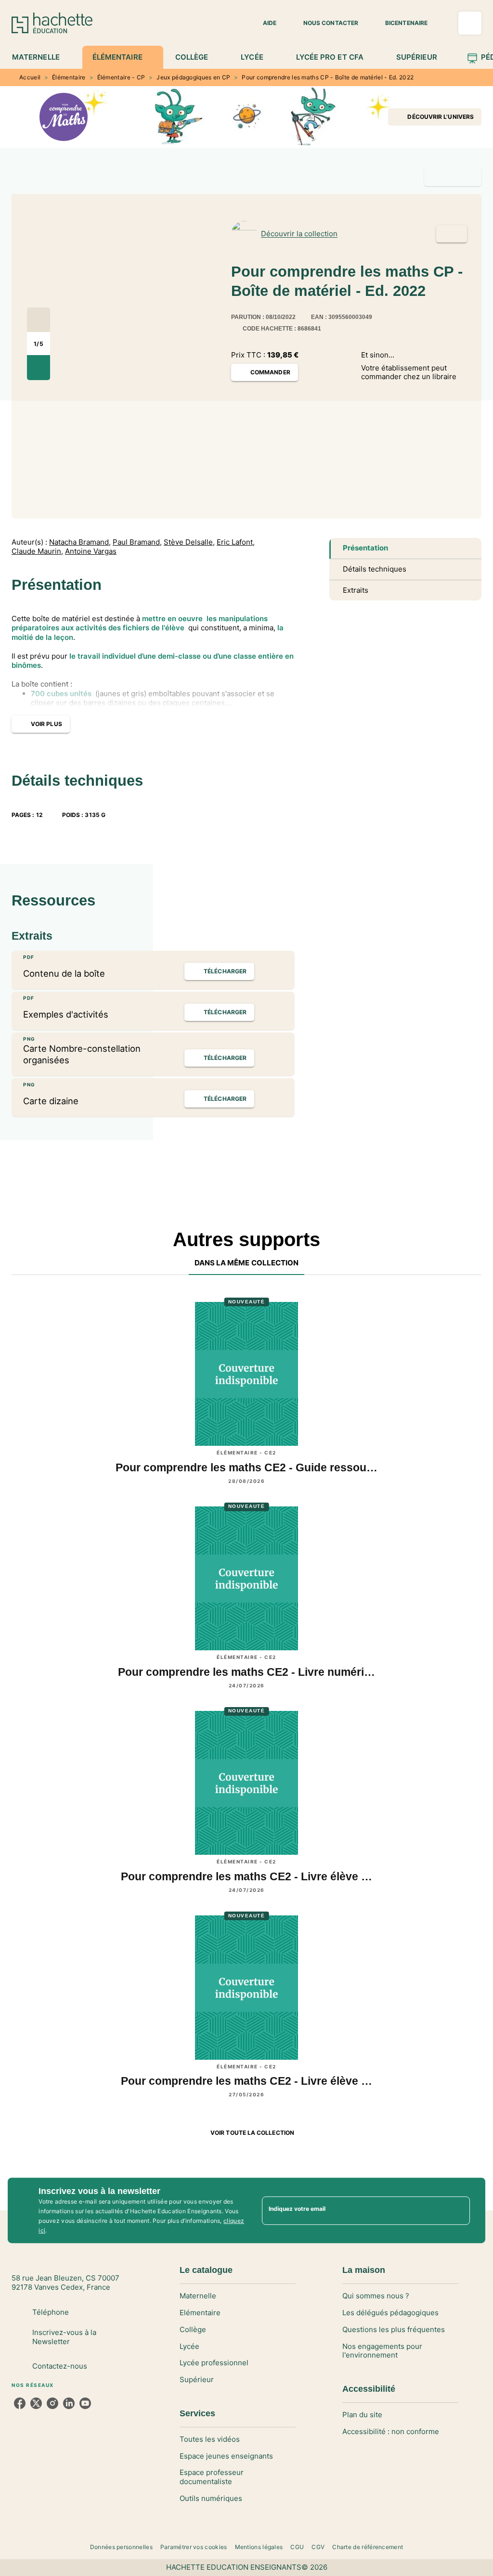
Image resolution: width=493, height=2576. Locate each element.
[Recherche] (470, 23)
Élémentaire (69, 77)
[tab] (41, 57)
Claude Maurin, (37, 551)
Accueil (30, 77)
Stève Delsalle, (189, 542)
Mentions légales (259, 2547)
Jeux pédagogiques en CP (193, 77)
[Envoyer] (458, 2210)
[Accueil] (52, 23)
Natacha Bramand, (80, 542)
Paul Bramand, (137, 542)
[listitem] (20, 2403)
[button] (264, 23)
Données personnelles (121, 2547)
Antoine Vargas (91, 551)
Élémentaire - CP (121, 77)
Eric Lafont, (236, 542)
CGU (297, 2547)
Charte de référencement (368, 2547)
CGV (318, 2547)
